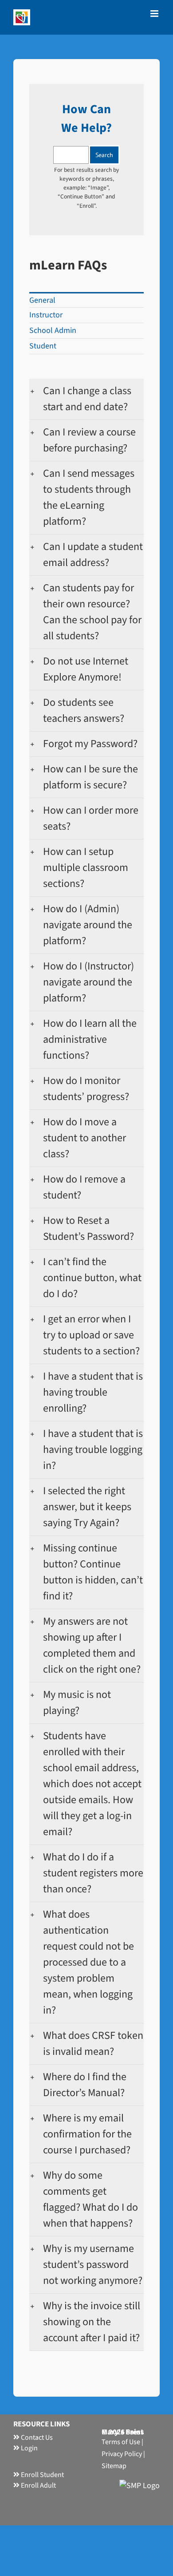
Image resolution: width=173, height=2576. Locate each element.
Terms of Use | (122, 2442)
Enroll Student (42, 2475)
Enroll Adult (38, 2485)
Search (104, 155)
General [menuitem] (42, 300)
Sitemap (114, 2466)
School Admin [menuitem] (53, 330)
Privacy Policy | (123, 2454)
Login (29, 2448)
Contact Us (36, 2438)
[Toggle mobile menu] (155, 14)
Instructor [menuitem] (46, 315)
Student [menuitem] (43, 346)
